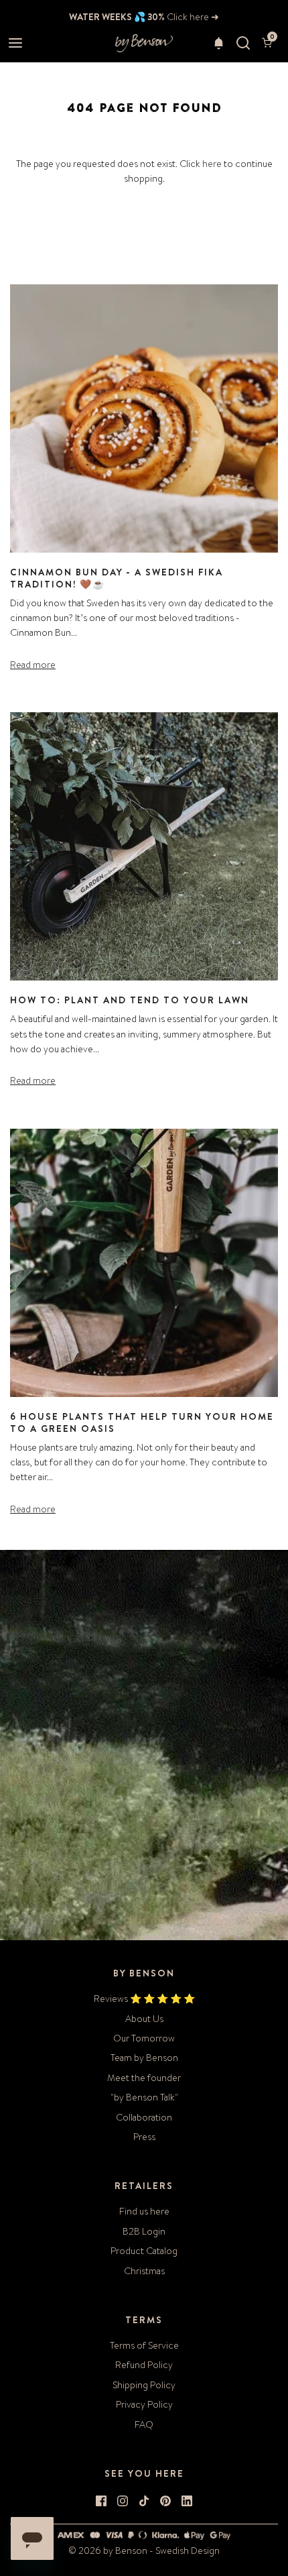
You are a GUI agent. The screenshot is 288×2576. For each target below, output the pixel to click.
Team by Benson (144, 2058)
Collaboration (144, 2117)
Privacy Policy (144, 2404)
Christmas (144, 2271)
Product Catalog (144, 2251)
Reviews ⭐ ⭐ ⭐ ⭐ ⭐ (144, 1999)
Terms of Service (144, 2345)
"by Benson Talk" (144, 2097)
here (212, 164)
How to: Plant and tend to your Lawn (130, 1000)
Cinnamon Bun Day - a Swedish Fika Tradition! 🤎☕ (117, 578)
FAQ (144, 2424)
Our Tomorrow (144, 2038)
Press (144, 2137)
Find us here (144, 2211)
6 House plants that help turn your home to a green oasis (142, 1422)
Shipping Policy (144, 2385)
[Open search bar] (243, 43)
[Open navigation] (15, 43)
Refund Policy (144, 2365)
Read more (33, 665)
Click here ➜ (192, 17)
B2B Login (144, 2231)
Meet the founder (144, 2078)
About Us (144, 2019)
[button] (219, 43)
